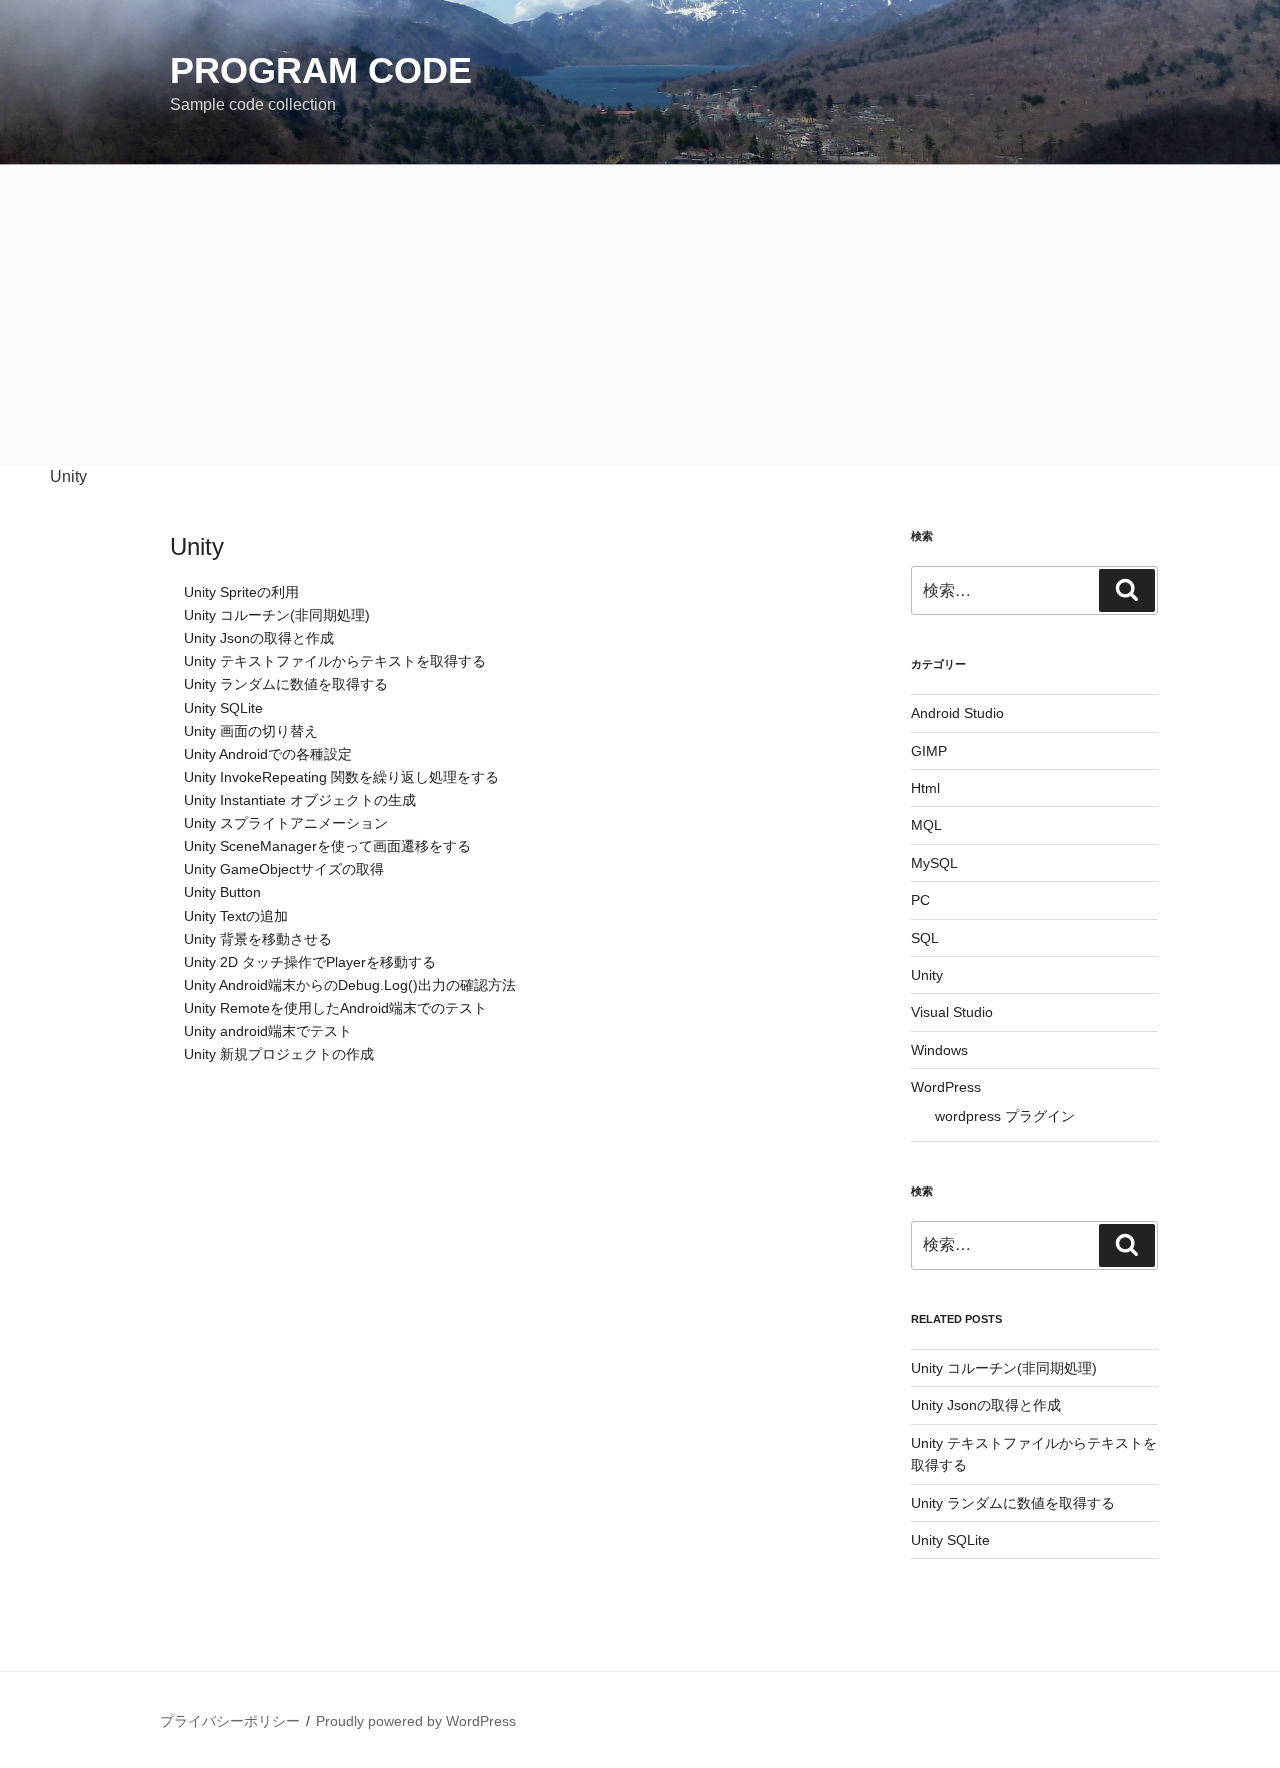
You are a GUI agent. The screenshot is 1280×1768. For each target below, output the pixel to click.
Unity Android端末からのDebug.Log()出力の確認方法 (350, 985)
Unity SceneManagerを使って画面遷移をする (327, 846)
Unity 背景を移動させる (258, 939)
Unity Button (222, 892)
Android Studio (957, 713)
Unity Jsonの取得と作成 (259, 638)
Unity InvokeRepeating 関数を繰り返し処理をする (341, 777)
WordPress (946, 1087)
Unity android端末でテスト (268, 1031)
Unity (197, 546)
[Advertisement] (640, 315)
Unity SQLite (223, 708)
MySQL (934, 863)
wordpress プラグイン (1005, 1116)
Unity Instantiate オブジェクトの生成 (300, 800)
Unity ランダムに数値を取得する (286, 684)
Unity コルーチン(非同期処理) (277, 615)
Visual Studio (952, 1012)
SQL (925, 938)
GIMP (929, 751)
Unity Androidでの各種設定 (268, 754)
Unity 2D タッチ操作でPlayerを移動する (310, 962)
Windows (939, 1050)
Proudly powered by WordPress (416, 1721)
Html (925, 788)
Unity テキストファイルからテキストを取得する (335, 661)
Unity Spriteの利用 (241, 592)
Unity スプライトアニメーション (286, 823)
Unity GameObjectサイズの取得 (284, 869)
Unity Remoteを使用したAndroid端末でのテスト (335, 1008)
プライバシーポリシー (230, 1721)
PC (920, 900)
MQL (926, 825)
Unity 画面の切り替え (251, 731)
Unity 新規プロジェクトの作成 (279, 1054)
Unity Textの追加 (236, 916)
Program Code (321, 70)
